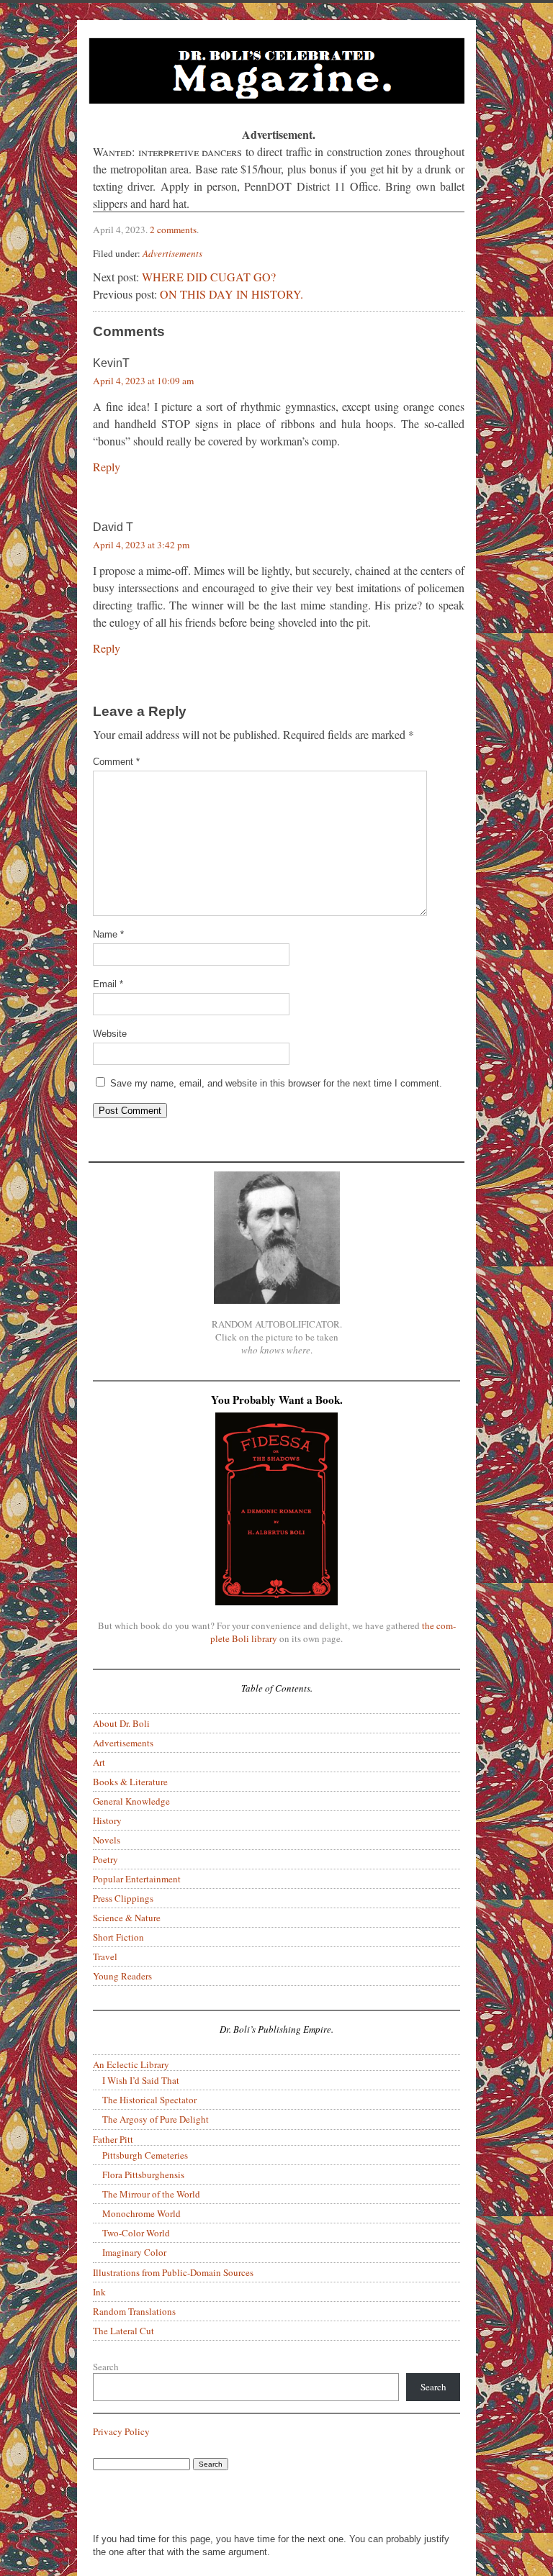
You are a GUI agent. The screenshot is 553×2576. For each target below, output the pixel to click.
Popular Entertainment (137, 1879)
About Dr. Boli (121, 1723)
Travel (105, 1956)
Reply (107, 467)
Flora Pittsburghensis (143, 2174)
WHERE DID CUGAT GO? (209, 277)
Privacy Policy (121, 2431)
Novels (107, 1840)
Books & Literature (130, 1782)
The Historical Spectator (149, 2100)
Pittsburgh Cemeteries (145, 2155)
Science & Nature (127, 1918)
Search (106, 2367)
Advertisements (172, 253)
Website (110, 1034)
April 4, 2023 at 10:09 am (143, 381)
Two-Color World (136, 2233)
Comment (116, 762)
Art (99, 1762)
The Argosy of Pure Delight (156, 2119)
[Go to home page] (276, 73)
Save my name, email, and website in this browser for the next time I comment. (276, 1083)
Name (108, 934)
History (107, 1820)
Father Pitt (113, 2139)
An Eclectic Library (131, 2064)
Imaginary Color (134, 2252)
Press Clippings (123, 1898)
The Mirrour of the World (151, 2194)
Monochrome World (141, 2213)
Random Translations (134, 2311)
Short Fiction (118, 1937)
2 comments (173, 230)
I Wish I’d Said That (141, 2080)
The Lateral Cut (123, 2331)
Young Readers (122, 1976)
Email (108, 984)
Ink (99, 2292)
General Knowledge (131, 1801)
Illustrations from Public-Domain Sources (173, 2272)
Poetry (105, 1859)
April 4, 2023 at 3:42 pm (141, 545)
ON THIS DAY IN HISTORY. (231, 294)
